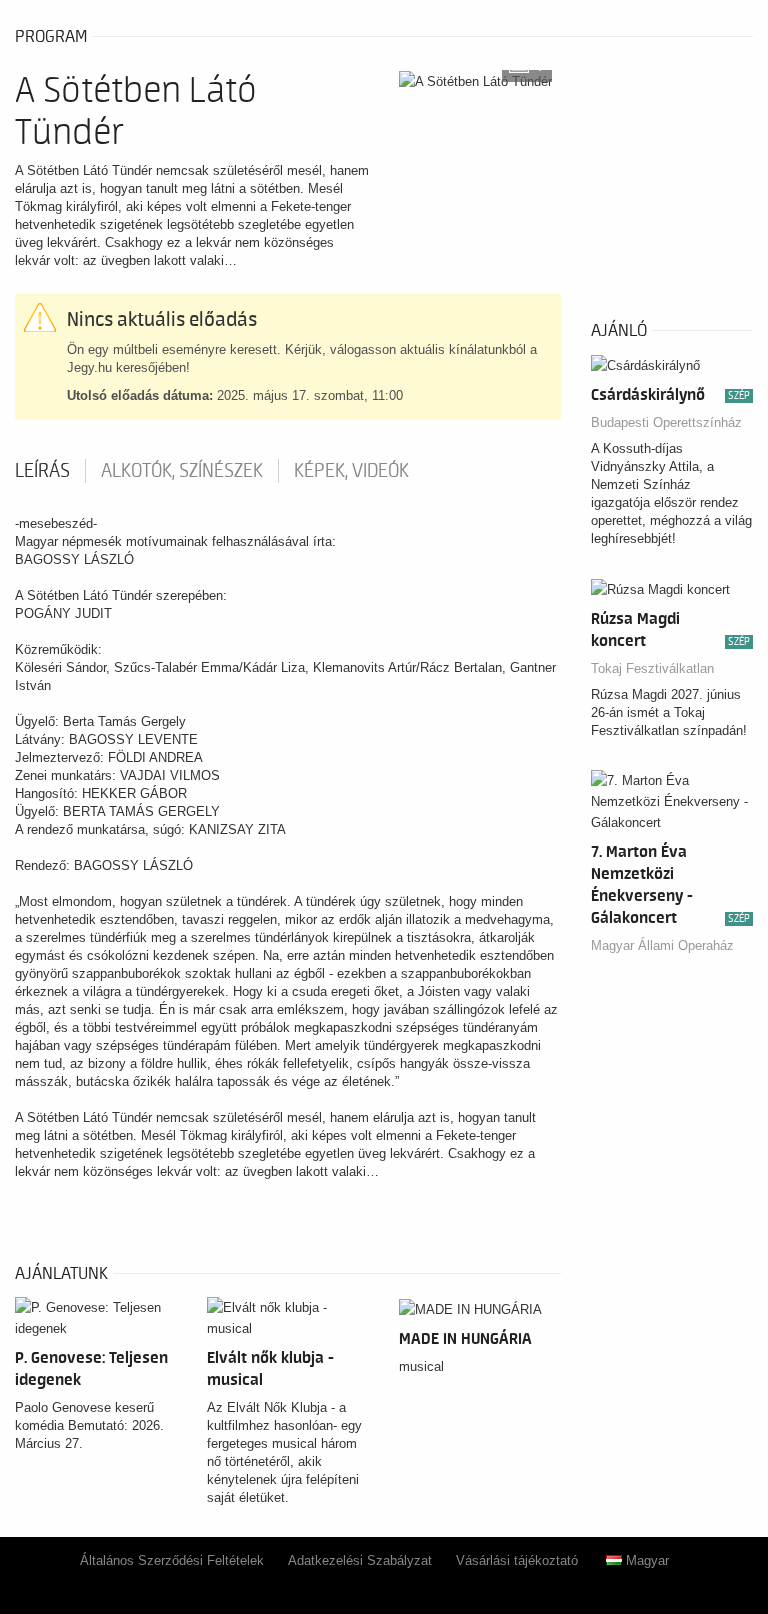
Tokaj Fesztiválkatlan (652, 668)
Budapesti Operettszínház (666, 422)
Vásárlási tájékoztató (517, 1560)
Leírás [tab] (42, 471)
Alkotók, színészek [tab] (182, 471)
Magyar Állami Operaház (662, 945)
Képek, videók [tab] (351, 471)
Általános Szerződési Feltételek (172, 1560)
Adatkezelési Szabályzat (360, 1560)
